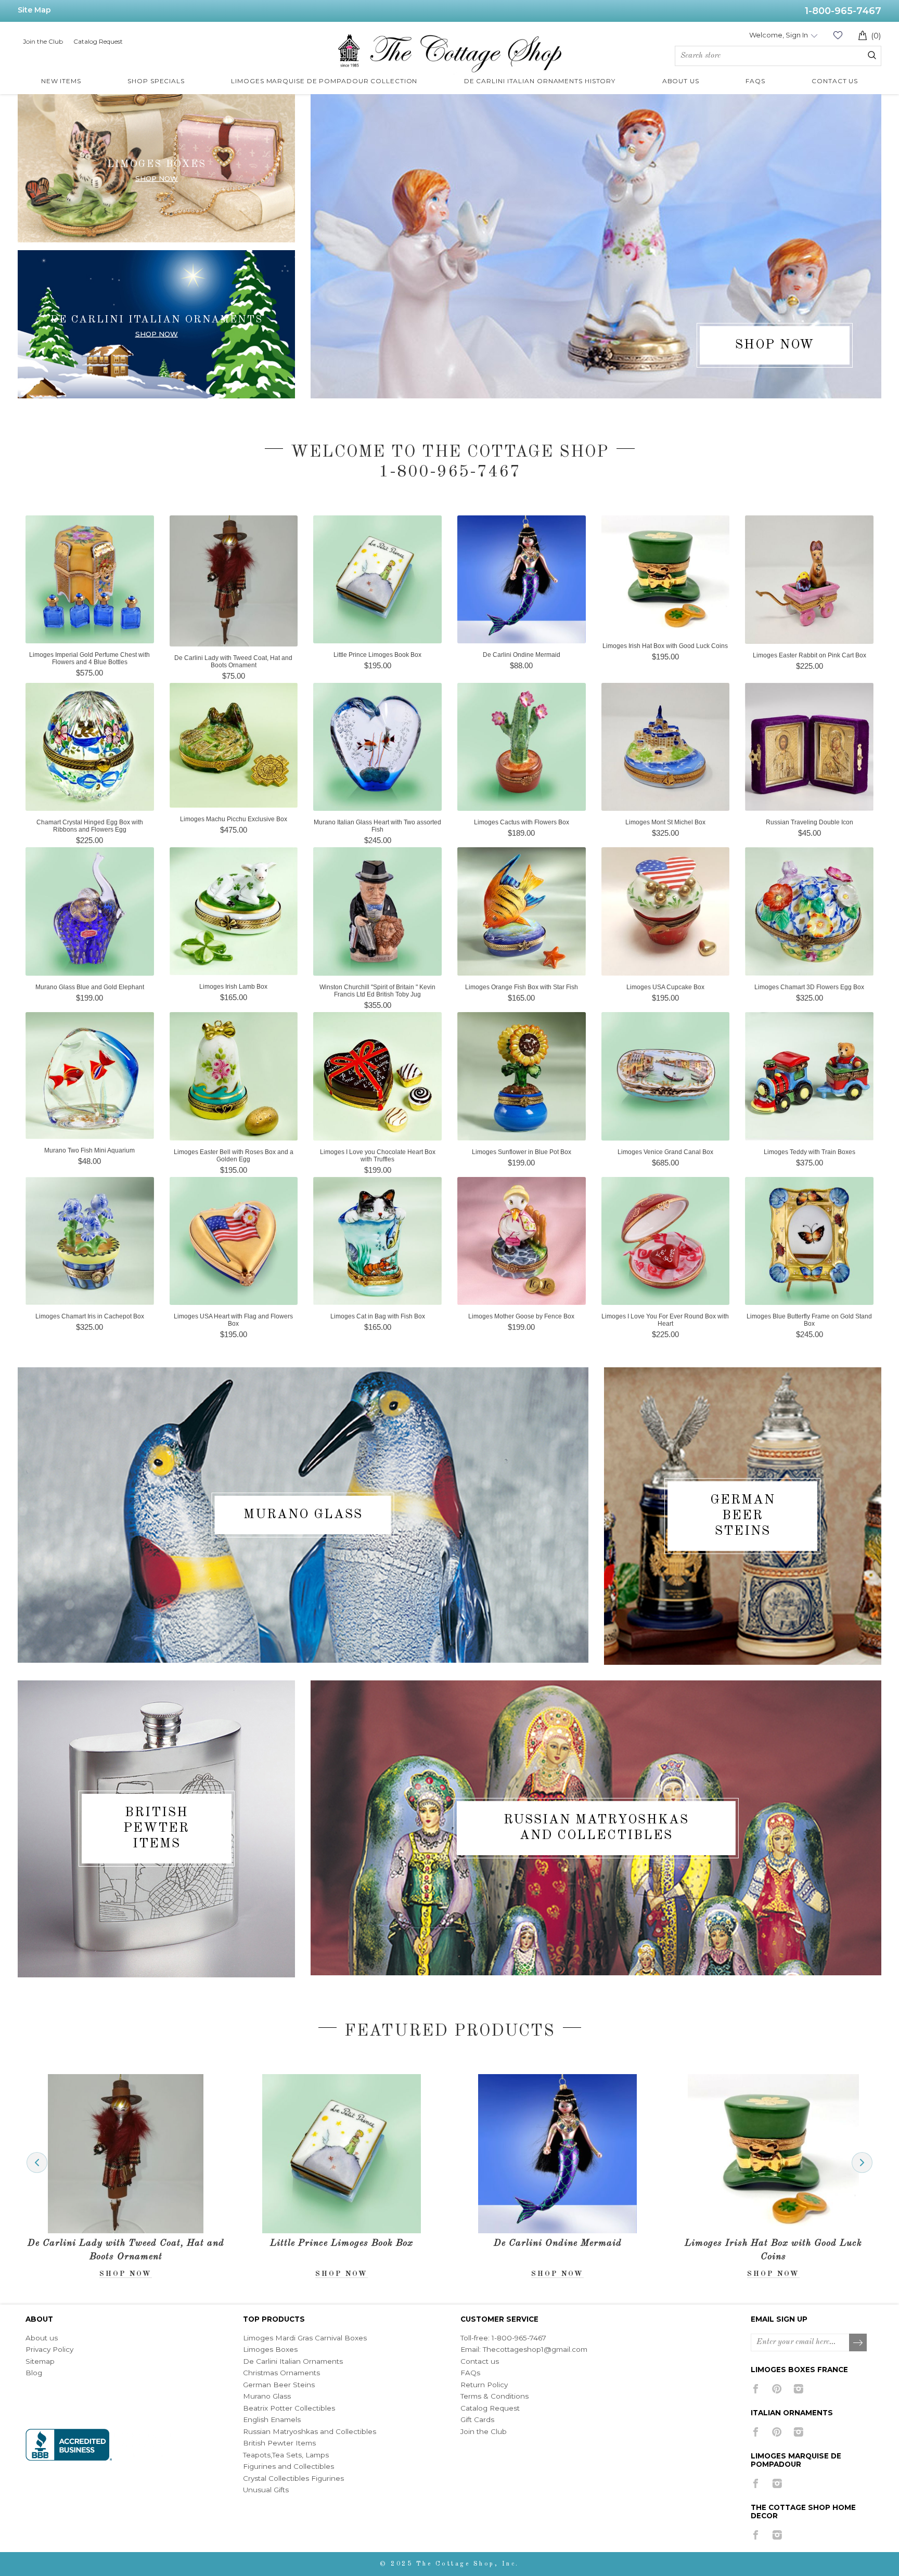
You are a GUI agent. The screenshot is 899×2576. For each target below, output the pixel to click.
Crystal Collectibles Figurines (293, 2478)
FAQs (470, 2373)
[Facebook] (756, 2389)
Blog (34, 2373)
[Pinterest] (777, 2389)
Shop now (157, 178)
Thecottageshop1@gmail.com (535, 2349)
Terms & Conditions (495, 2396)
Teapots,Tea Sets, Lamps (286, 2455)
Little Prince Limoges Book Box (126, 2243)
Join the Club (43, 41)
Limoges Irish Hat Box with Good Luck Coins (557, 2250)
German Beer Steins (743, 1516)
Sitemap (40, 2361)
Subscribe (858, 2343)
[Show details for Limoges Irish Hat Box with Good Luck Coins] (558, 2153)
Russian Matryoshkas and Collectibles (596, 1828)
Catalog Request (98, 41)
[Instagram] (798, 2389)
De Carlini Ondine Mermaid (342, 2243)
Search (872, 55)
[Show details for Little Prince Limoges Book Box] (126, 2153)
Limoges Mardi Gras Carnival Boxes (305, 2338)
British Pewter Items (156, 1828)
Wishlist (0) (838, 35)
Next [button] (862, 2163)
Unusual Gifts (266, 2490)
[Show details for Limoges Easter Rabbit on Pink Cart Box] (774, 2153)
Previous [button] (37, 2163)
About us (42, 2338)
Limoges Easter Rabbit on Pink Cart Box (773, 2243)
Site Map (34, 10)
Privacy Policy (49, 2349)
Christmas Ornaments (281, 2373)
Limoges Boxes (270, 2349)
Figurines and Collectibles (288, 2466)
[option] (126, 2176)
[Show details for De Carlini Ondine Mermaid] (342, 2153)
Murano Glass (303, 1515)
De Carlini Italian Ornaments (293, 2361)
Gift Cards (477, 2419)
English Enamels (272, 2419)
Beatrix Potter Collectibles (289, 2408)
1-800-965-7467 (843, 11)
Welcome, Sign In (779, 35)
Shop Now (157, 334)
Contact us (480, 2361)
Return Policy (484, 2385)
